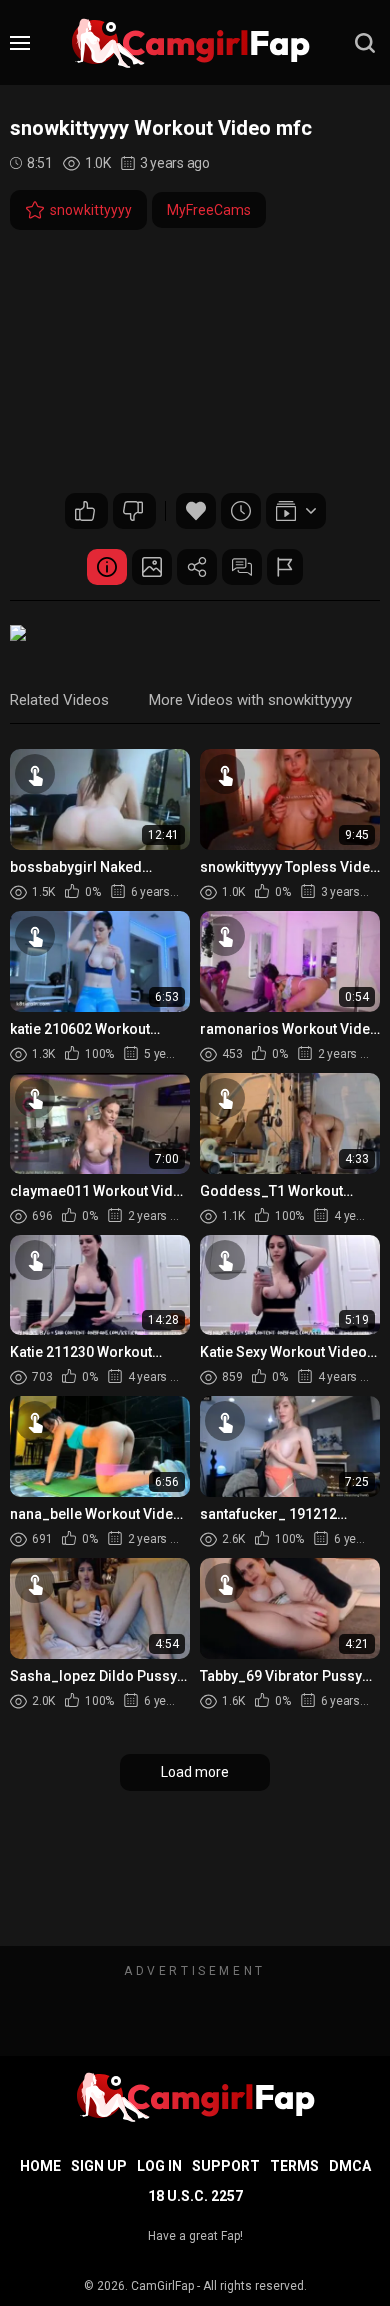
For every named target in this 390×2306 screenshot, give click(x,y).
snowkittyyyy (91, 210)
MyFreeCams (209, 210)
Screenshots (152, 567)
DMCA (350, 2166)
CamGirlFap (162, 2286)
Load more (195, 1772)
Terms (294, 2166)
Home (40, 2166)
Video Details (107, 567)
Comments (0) (242, 567)
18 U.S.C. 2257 (195, 2196)
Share (197, 567)
